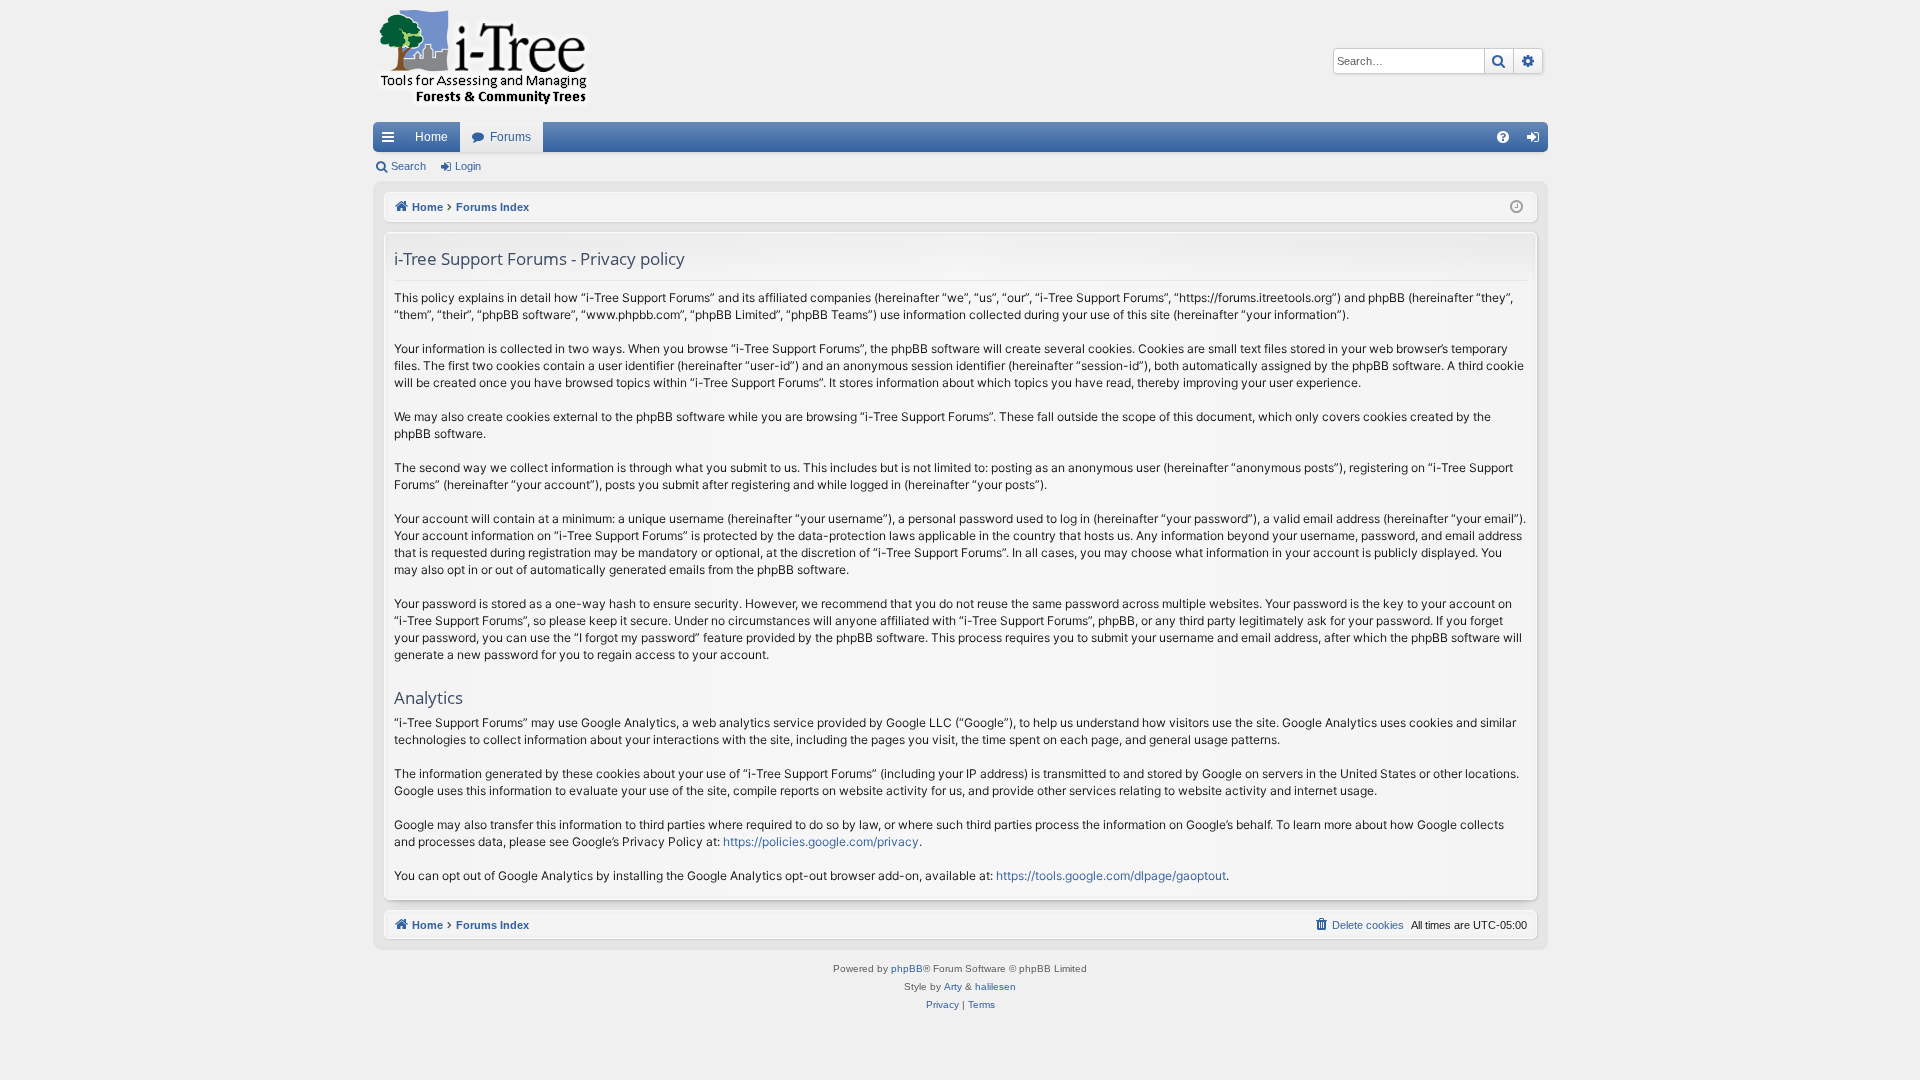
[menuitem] (1503, 137)
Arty (953, 986)
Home (431, 137)
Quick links (392, 141)
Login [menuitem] (1537, 141)
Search (408, 166)
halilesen (995, 986)
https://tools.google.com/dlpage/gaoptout (1111, 875)
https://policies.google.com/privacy (821, 841)
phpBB (907, 968)
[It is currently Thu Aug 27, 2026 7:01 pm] (1516, 207)
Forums (510, 137)
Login (468, 166)
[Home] (483, 61)
